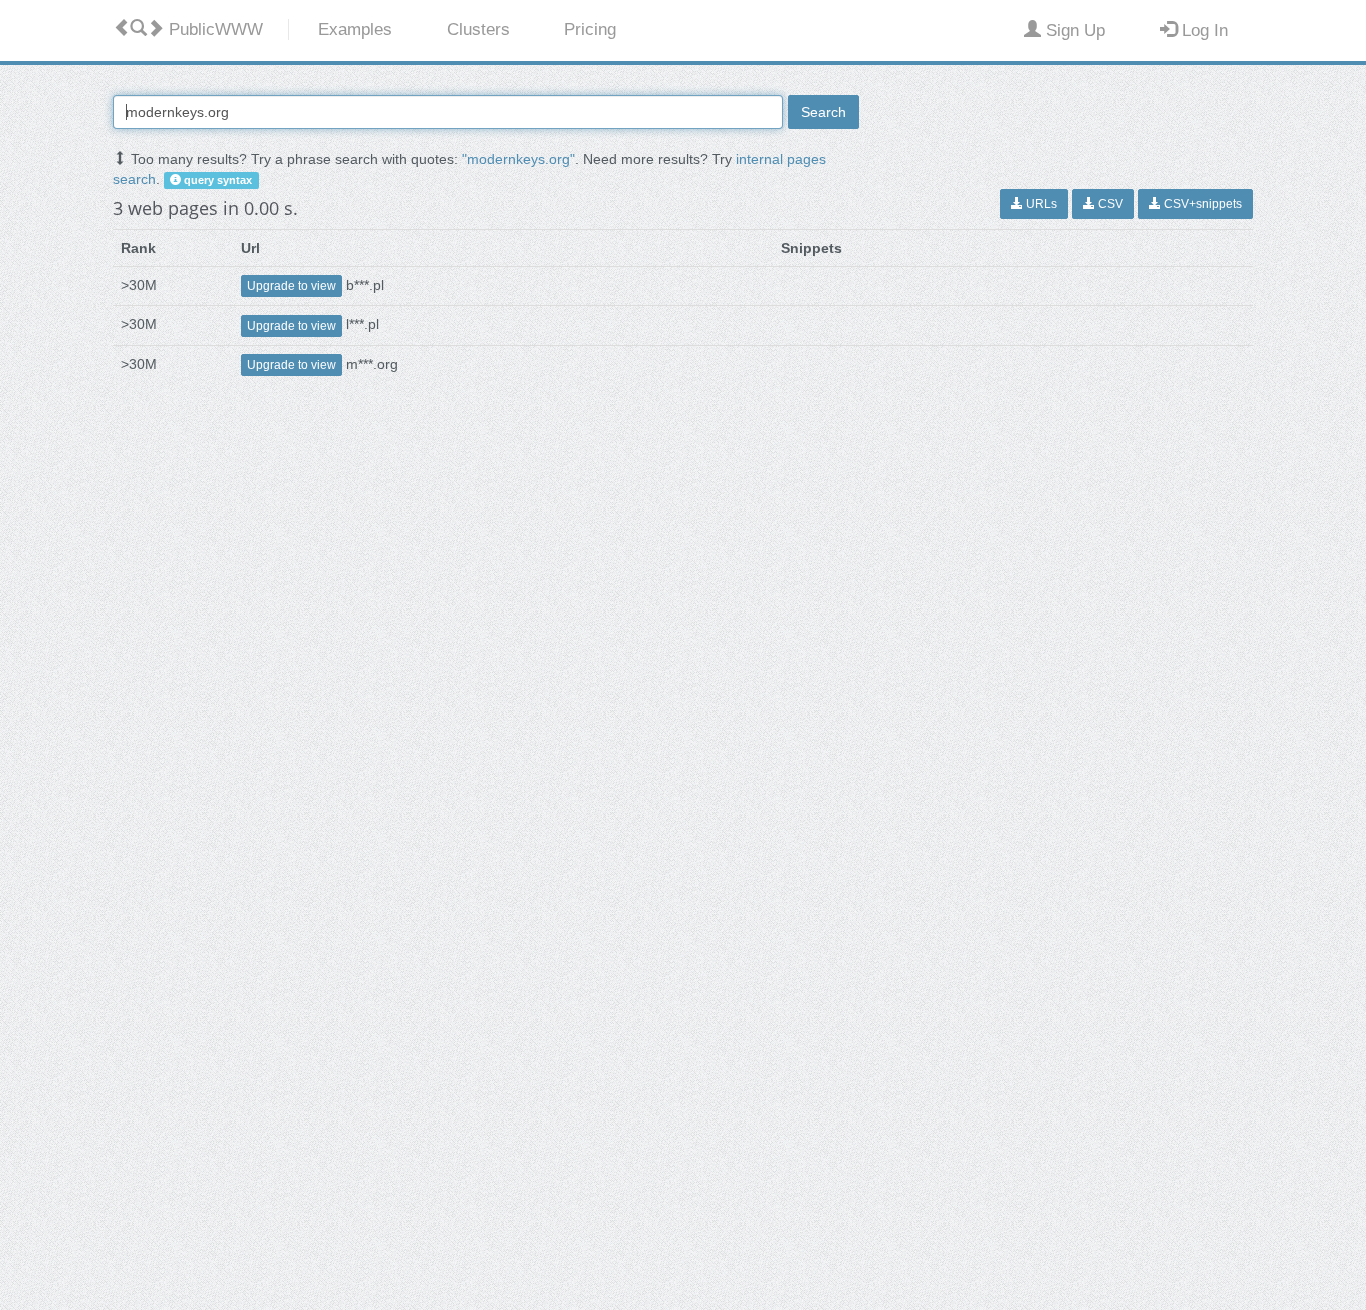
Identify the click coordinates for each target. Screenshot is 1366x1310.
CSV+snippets (1201, 204)
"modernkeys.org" (518, 159)
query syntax (216, 180)
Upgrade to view (291, 286)
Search (823, 112)
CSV (1109, 204)
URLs (1040, 204)
